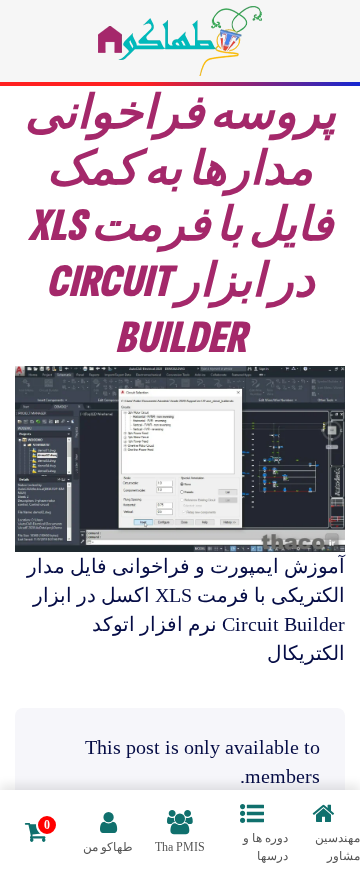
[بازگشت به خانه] (180, 41)
